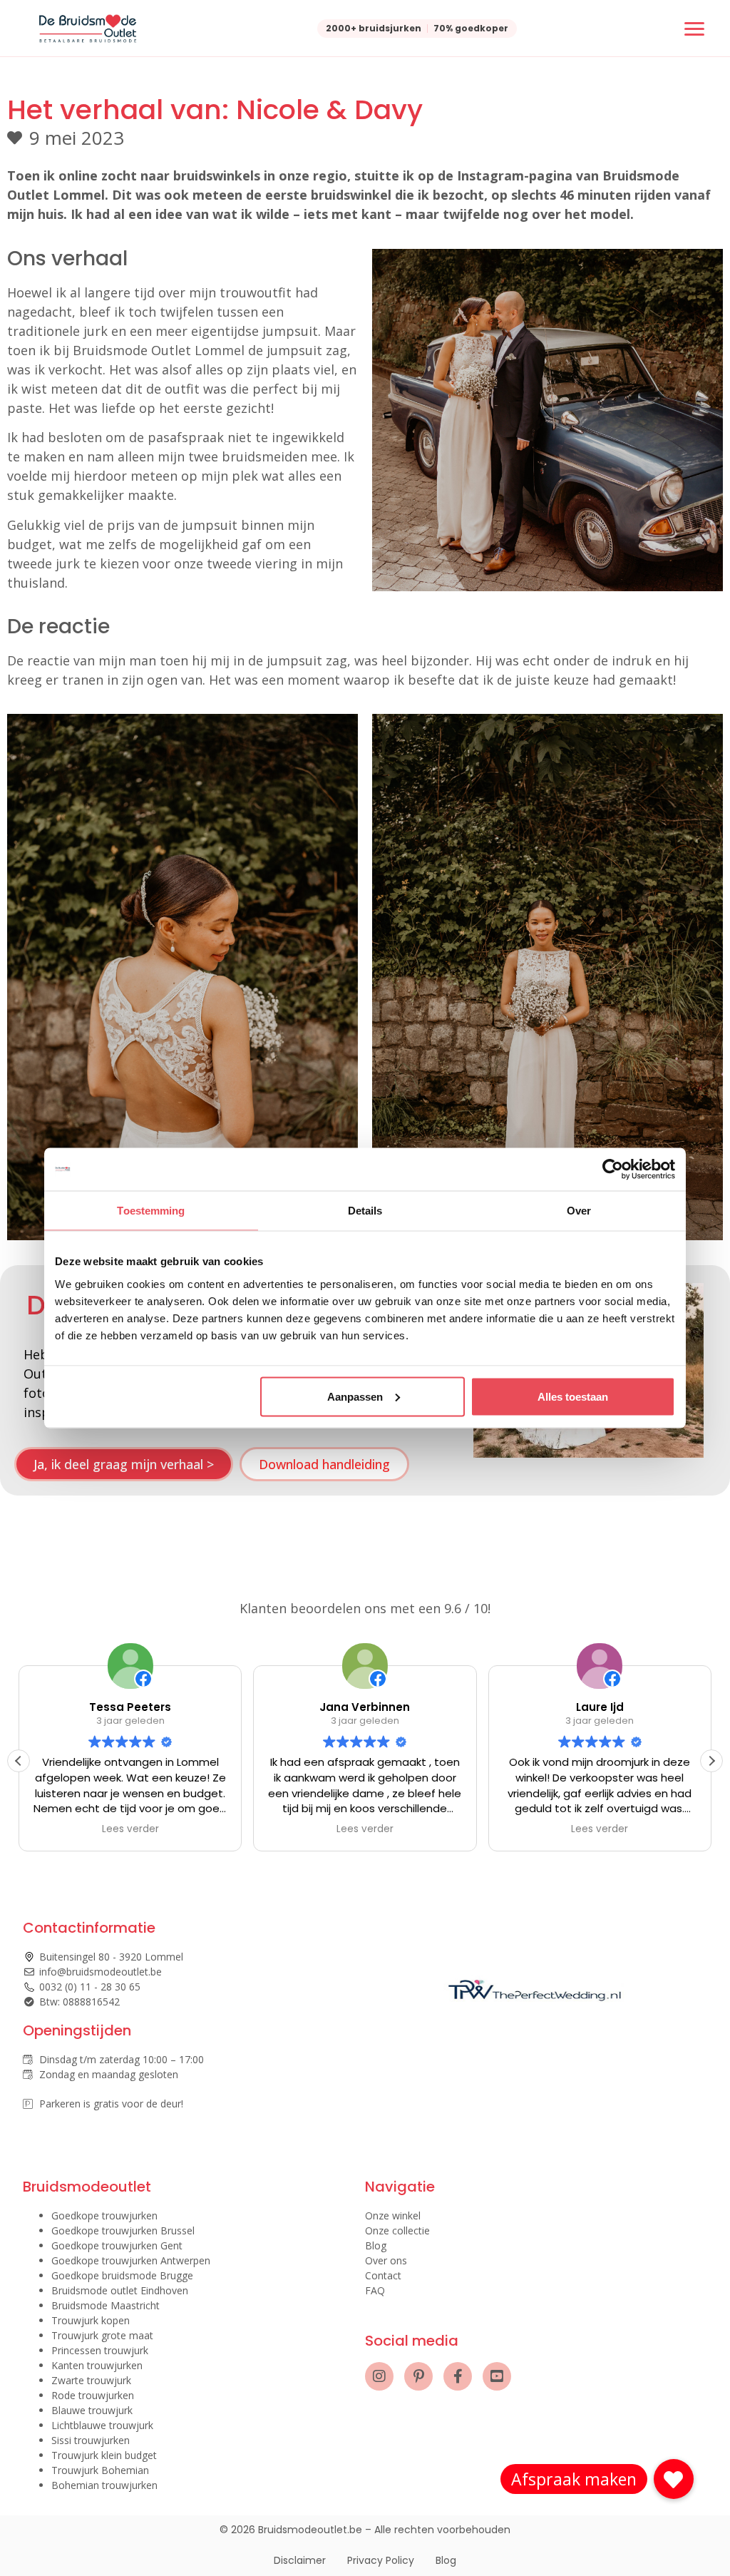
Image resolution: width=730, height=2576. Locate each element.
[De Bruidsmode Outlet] (88, 29)
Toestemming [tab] (151, 1211)
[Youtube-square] (497, 2376)
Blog (376, 2245)
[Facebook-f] (458, 2376)
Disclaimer (300, 2560)
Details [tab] (365, 1211)
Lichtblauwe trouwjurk (102, 2425)
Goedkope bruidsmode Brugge (122, 2275)
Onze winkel (393, 2215)
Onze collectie (397, 2230)
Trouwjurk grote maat (102, 2335)
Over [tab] (579, 1211)
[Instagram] (379, 2376)
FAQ (375, 2290)
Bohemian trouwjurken (104, 2485)
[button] (711, 1761)
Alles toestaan (573, 1396)
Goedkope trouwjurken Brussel (123, 2230)
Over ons (386, 2260)
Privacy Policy (381, 2560)
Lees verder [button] (130, 1829)
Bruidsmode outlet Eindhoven (120, 2290)
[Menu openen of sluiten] (694, 29)
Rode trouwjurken (93, 2395)
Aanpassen (355, 1396)
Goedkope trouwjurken (104, 2215)
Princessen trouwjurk (100, 2350)
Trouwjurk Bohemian (100, 2470)
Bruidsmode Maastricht (106, 2305)
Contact (383, 2275)
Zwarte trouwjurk (91, 2380)
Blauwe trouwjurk (92, 2410)
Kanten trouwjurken (97, 2365)
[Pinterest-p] (418, 2376)
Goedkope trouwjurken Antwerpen (131, 2260)
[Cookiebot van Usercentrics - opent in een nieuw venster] (613, 1170)
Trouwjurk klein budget (104, 2455)
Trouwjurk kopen (91, 2320)
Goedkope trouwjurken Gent (117, 2245)
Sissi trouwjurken (91, 2440)
